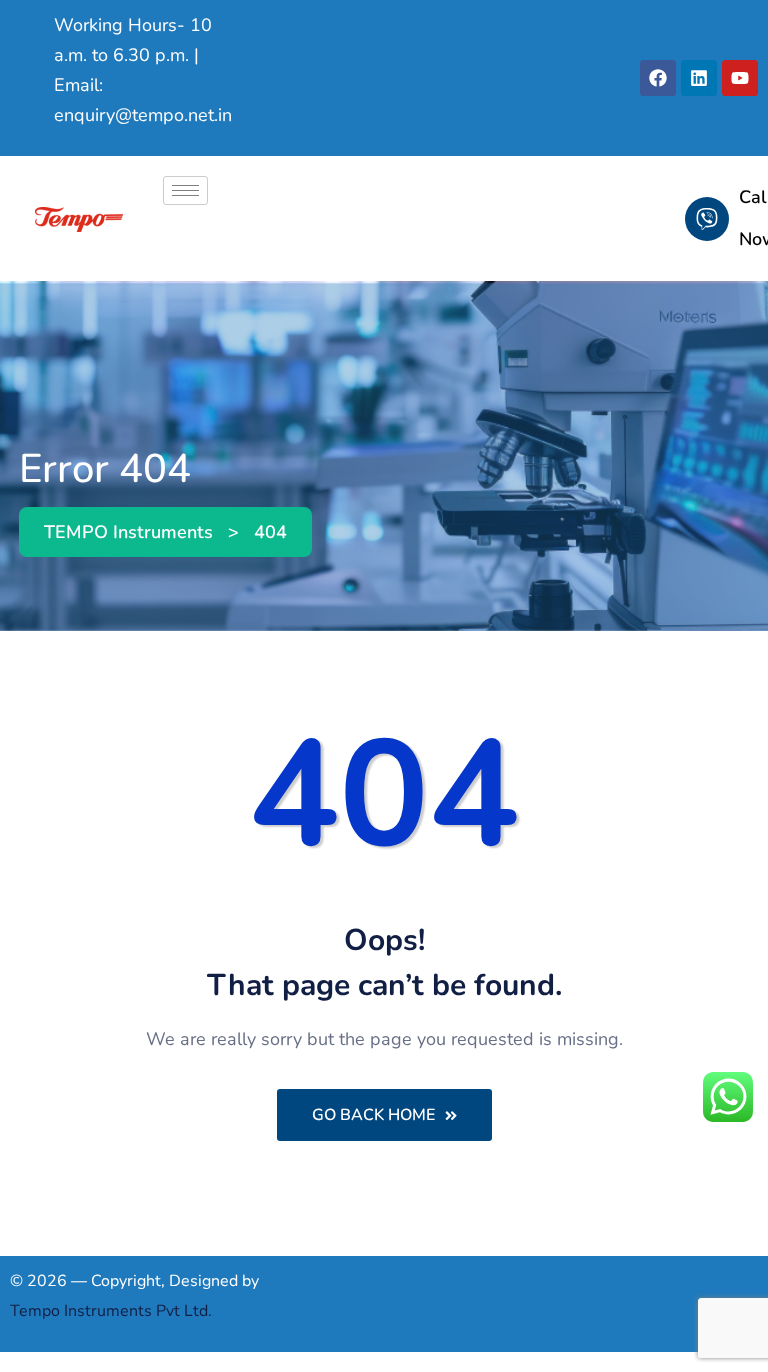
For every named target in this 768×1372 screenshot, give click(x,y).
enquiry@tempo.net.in (143, 115)
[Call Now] (707, 219)
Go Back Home (373, 1115)
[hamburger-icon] (185, 190)
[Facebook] (658, 78)
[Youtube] (740, 78)
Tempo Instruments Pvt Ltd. (111, 1311)
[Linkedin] (699, 78)
